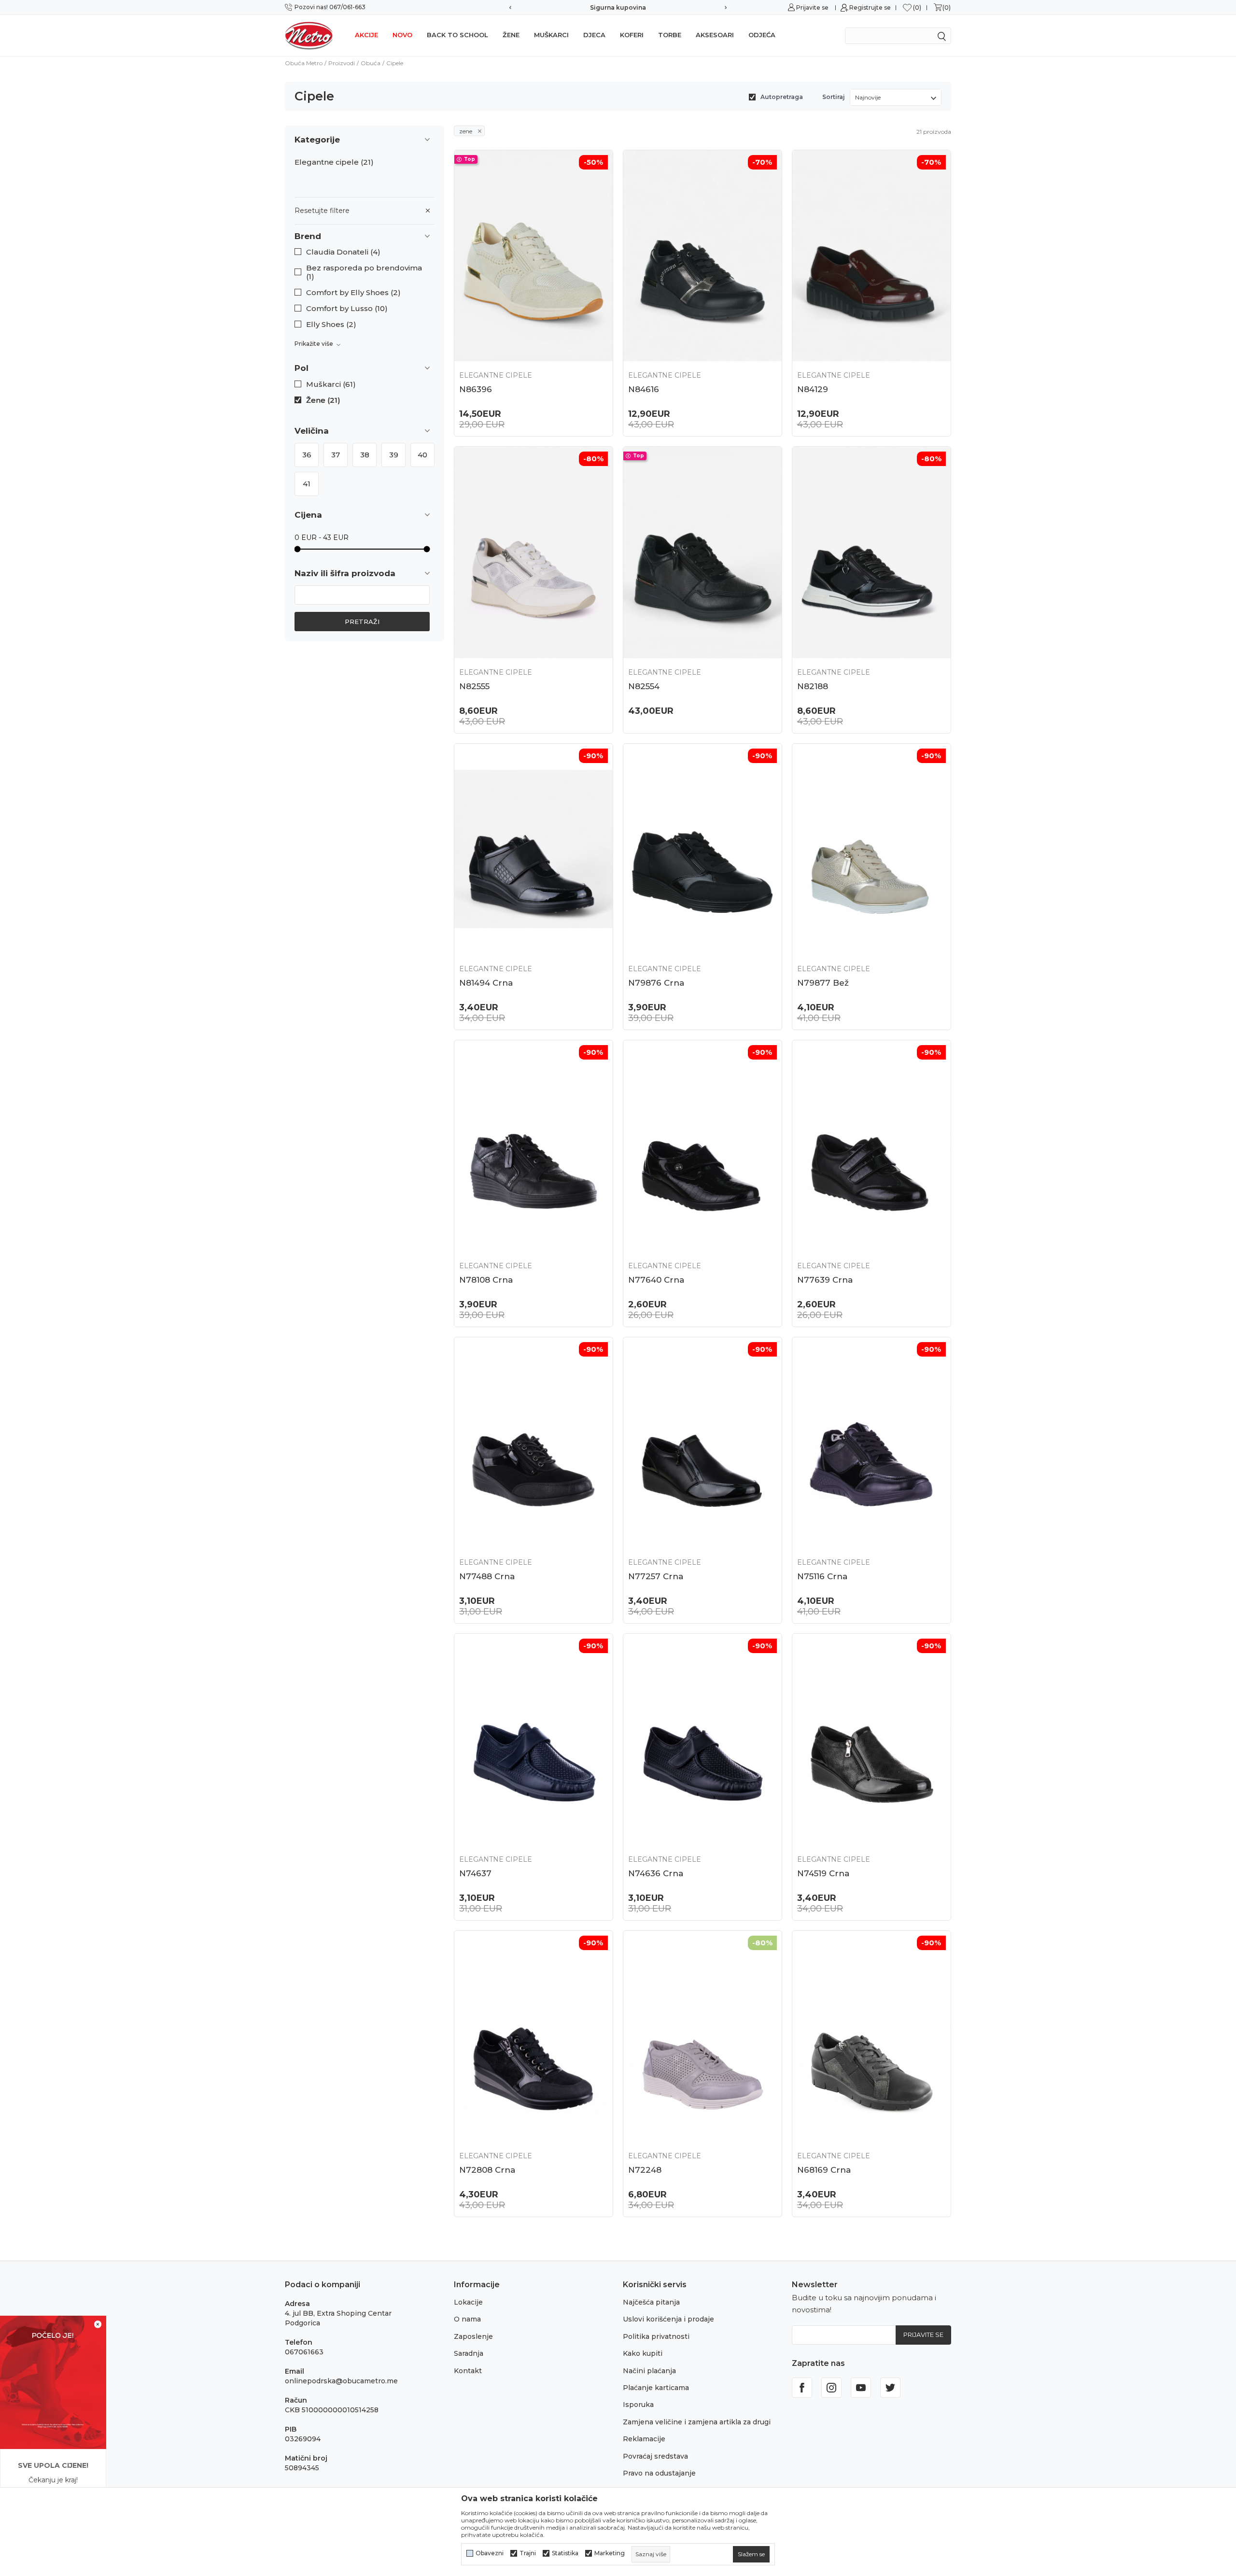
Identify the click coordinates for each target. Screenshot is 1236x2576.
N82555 (474, 686)
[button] (365, 236)
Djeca (594, 35)
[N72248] (702, 2036)
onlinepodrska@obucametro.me (341, 2381)
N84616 (644, 389)
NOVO (402, 35)
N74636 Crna (656, 1873)
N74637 (475, 1873)
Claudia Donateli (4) (343, 252)
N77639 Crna (825, 1280)
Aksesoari (715, 35)
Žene (511, 35)
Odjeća (762, 35)
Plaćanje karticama (656, 2388)
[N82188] (871, 552)
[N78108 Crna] (534, 1146)
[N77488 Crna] (534, 1443)
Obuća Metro (304, 63)
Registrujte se (870, 7)
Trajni (528, 2553)
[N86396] (534, 256)
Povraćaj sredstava (655, 2456)
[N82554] (702, 552)
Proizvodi (342, 63)
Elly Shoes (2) (331, 325)
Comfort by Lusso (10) (347, 309)
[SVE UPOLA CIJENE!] (53, 2382)
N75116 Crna (822, 1576)
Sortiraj (834, 97)
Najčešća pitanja (651, 2302)
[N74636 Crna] (702, 1739)
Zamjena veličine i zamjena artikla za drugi (697, 2422)
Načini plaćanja (649, 2371)
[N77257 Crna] (702, 1443)
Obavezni (490, 2553)
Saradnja (469, 2353)
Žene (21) (323, 400)
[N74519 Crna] (871, 1739)
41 (307, 484)
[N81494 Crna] (534, 849)
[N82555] (534, 552)
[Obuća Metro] (309, 35)
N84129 (813, 389)
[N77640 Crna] (702, 1146)
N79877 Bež (823, 983)
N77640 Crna (656, 1280)
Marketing (610, 2553)
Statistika (565, 2553)
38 (365, 455)
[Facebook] (802, 2388)
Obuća (371, 63)
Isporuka (638, 2405)
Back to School (457, 35)
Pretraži (362, 622)
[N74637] (534, 1739)
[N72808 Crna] (534, 2036)
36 (307, 455)
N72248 (645, 2170)
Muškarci (551, 35)
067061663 (304, 2352)
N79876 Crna (656, 983)
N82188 (813, 686)
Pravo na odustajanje (659, 2473)
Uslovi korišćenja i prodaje (668, 2319)
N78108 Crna (486, 1280)
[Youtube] (861, 2388)
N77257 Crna (656, 1576)
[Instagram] (831, 2388)
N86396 (476, 389)
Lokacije (468, 2302)
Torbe (670, 35)
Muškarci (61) (331, 384)
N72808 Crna (487, 2170)
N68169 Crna (824, 2170)
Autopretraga (782, 97)
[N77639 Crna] (871, 1146)
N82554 (644, 686)
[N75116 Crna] (871, 1443)
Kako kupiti (643, 2353)
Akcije (366, 35)
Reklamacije (644, 2439)
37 (336, 455)
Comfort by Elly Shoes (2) (353, 293)
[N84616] (702, 256)
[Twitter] (890, 2388)
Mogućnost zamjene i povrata (629, 7)
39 (394, 455)
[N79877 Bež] (871, 849)
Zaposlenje (473, 2336)
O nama (467, 2319)
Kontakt (468, 2371)
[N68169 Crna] (871, 2036)
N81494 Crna (486, 983)
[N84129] (871, 256)
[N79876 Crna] (702, 849)
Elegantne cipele (334, 162)
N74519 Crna (823, 1873)
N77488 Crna (487, 1576)
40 (422, 455)
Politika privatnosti (656, 2336)
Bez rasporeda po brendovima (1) (364, 272)
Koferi (632, 35)
